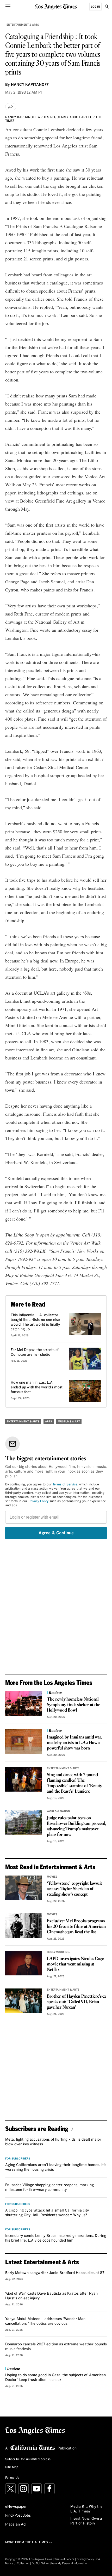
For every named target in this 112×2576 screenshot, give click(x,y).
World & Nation (58, 1811)
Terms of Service (65, 1485)
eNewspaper (16, 2507)
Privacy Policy (38, 1501)
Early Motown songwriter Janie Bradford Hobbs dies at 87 (55, 2273)
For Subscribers (18, 2159)
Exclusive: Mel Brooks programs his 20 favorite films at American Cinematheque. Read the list (76, 1927)
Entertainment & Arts (23, 25)
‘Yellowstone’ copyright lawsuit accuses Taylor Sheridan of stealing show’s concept (74, 1889)
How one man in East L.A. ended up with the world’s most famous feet (37, 1387)
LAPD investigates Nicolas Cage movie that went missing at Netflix (75, 1964)
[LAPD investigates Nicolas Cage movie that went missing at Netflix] (23, 1963)
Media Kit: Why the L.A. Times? (86, 2509)
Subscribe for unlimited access (28, 2459)
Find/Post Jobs (18, 2516)
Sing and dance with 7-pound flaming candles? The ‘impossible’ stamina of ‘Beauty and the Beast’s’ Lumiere (74, 1783)
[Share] (11, 107)
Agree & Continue (56, 1533)
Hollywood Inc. (58, 1952)
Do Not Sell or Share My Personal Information (60, 2563)
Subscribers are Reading (37, 2128)
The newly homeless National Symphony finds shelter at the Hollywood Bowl (73, 1705)
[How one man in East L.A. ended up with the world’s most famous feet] (85, 1391)
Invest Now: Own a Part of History (86, 2521)
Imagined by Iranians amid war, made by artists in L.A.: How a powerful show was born (74, 1743)
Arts (49, 1422)
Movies (52, 1877)
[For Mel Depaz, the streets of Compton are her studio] (85, 1359)
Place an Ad (15, 2524)
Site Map (12, 2467)
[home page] (56, 6)
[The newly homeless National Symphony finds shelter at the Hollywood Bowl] (23, 1703)
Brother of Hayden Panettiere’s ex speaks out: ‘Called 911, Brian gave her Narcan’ (76, 2002)
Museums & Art (69, 1422)
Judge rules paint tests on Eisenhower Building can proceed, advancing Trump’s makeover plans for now (77, 1826)
